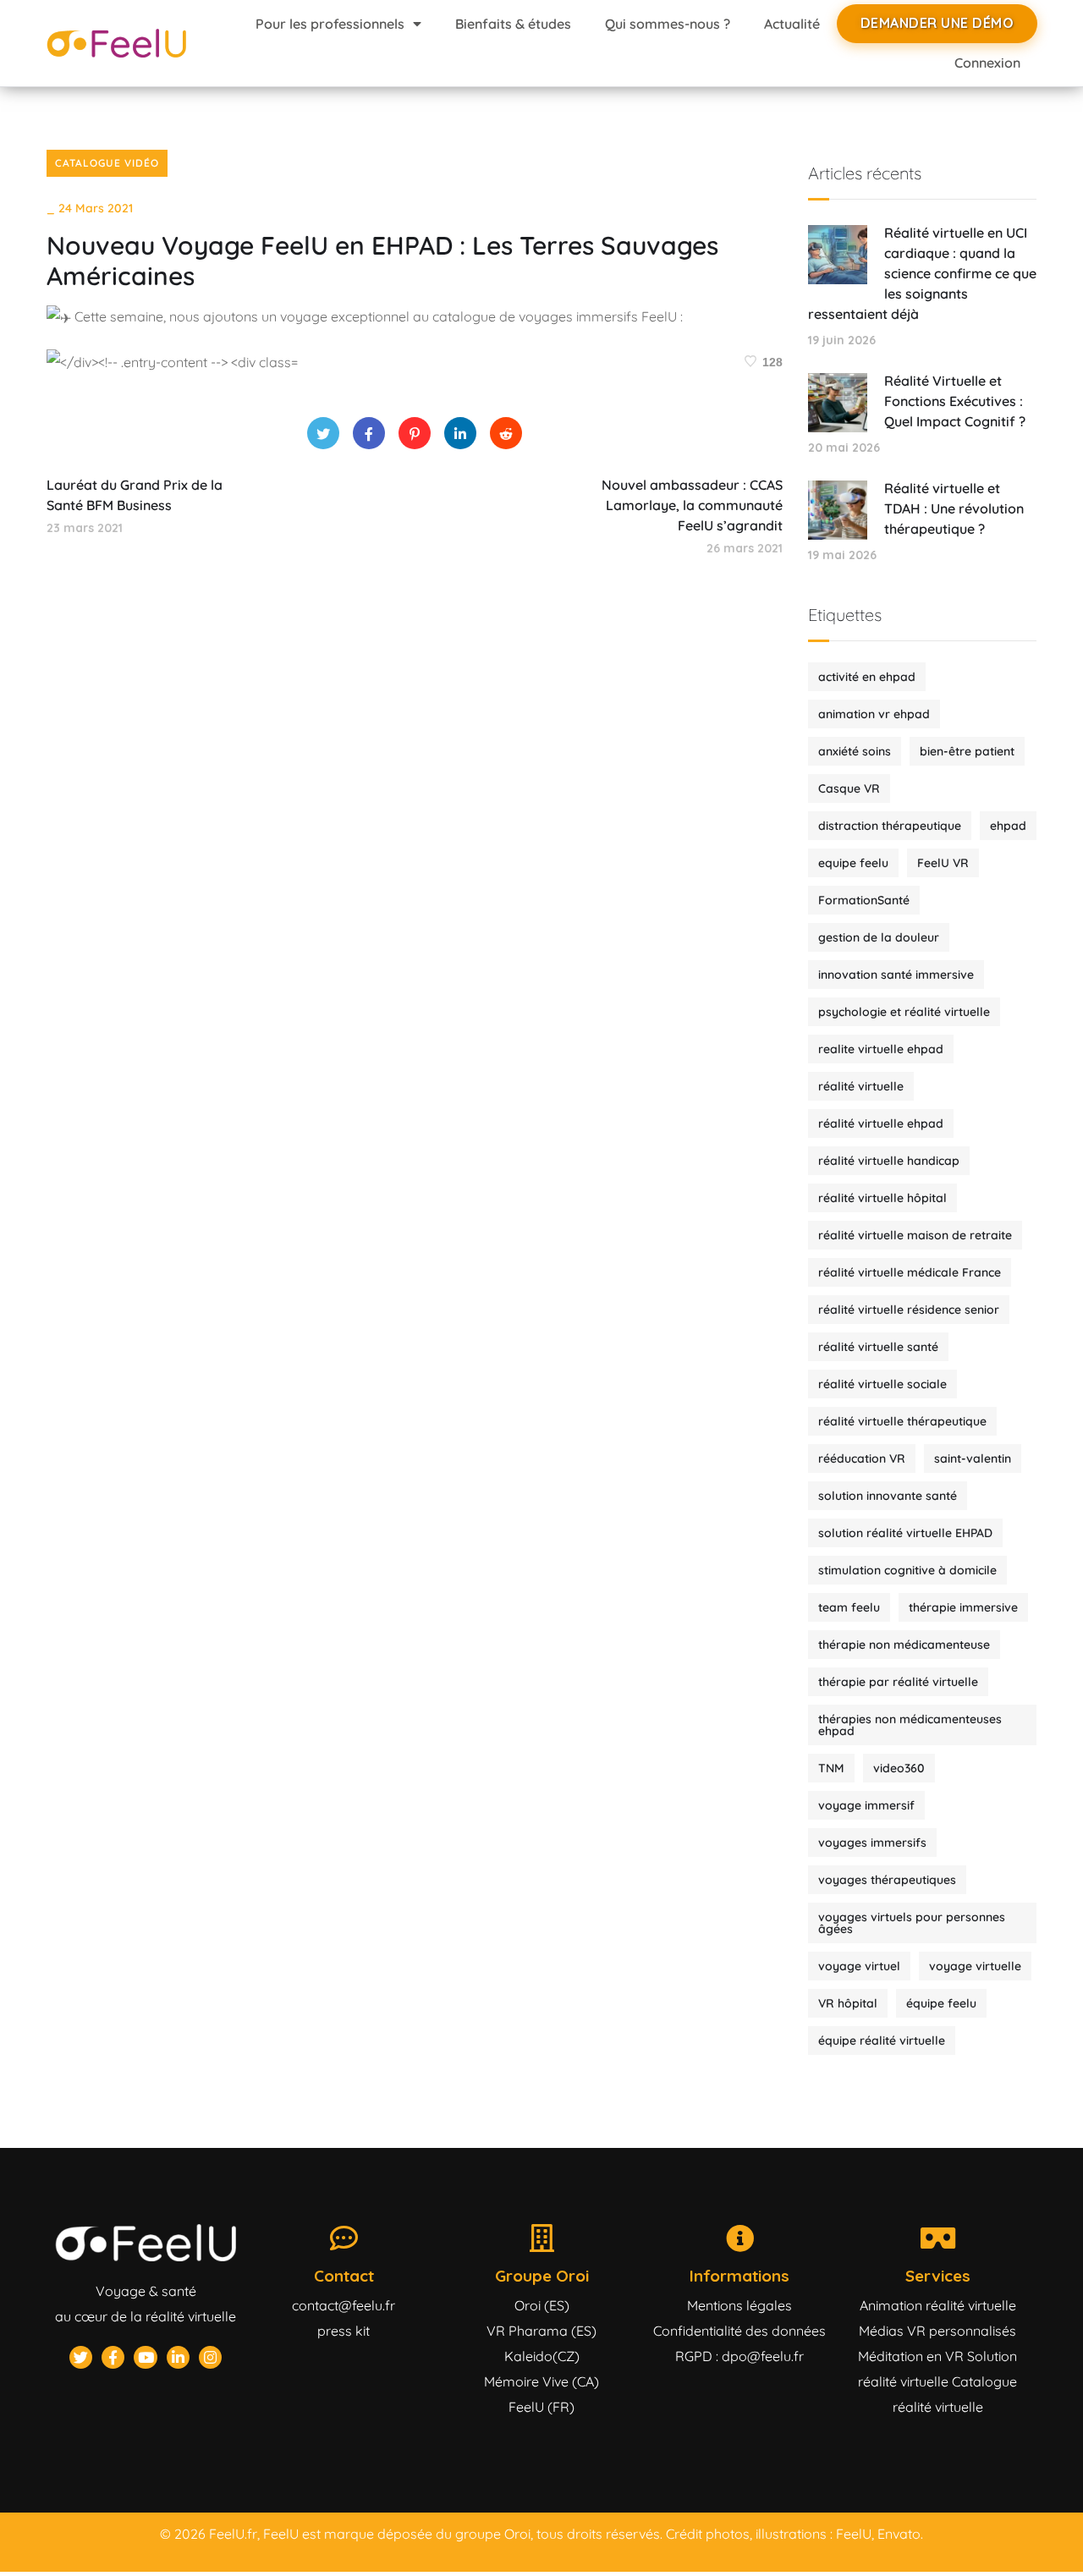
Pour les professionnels (330, 24)
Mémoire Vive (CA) (541, 2381)
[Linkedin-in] (178, 2357)
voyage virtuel (859, 1966)
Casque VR (849, 788)
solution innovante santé (888, 1496)
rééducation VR (862, 1458)
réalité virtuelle (861, 1086)
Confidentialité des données (739, 2331)
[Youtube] (145, 2357)
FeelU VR (943, 863)
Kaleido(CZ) (542, 2356)
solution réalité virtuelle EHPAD (905, 1533)
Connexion (987, 63)
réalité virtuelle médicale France (910, 1272)
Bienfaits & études (513, 24)
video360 (899, 1768)
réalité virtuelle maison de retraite (915, 1235)
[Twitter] (323, 433)
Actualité (792, 24)
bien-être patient (967, 751)
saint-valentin (973, 1458)
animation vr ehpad (874, 714)
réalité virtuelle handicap (889, 1161)
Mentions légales (739, 2305)
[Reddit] (506, 433)
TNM (831, 1768)
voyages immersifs (872, 1843)
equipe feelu (853, 863)
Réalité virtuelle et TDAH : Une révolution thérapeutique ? (954, 508)
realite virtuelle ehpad (881, 1049)
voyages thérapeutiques (887, 1880)
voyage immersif (866, 1805)
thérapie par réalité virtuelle (898, 1682)
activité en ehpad (867, 677)
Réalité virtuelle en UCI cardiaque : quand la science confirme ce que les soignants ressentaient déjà (922, 273)
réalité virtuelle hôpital (882, 1198)
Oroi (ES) (542, 2305)
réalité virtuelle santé (878, 1347)
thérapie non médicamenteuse (904, 1645)
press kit (344, 2331)
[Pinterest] (415, 433)
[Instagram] (210, 2357)
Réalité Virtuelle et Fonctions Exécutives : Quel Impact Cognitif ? (955, 401)
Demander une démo (937, 23)
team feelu (849, 1607)
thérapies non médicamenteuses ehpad (910, 1725)
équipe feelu (941, 2003)
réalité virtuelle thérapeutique (902, 1421)
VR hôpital (848, 2003)
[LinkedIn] (460, 433)
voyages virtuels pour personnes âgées (912, 1923)
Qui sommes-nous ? (668, 24)
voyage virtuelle (975, 1966)
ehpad (1008, 826)
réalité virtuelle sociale (882, 1384)
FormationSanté (864, 900)
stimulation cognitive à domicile (907, 1570)
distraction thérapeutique (890, 826)
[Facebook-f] (113, 2357)
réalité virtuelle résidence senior (909, 1310)
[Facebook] (369, 433)
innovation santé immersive (896, 975)
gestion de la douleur (879, 937)
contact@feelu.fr (344, 2305)
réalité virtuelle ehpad (881, 1123)
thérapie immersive (963, 1607)
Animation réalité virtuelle (938, 2305)
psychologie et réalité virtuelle (904, 1012)
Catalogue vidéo (107, 163)
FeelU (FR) (541, 2407)
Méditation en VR (911, 2356)
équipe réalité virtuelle (882, 2040)
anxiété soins (855, 751)
